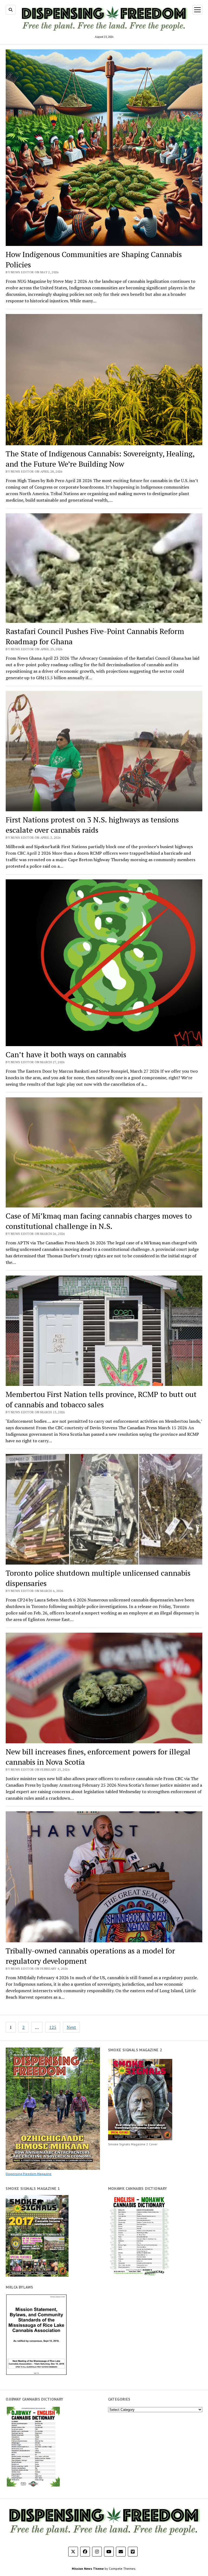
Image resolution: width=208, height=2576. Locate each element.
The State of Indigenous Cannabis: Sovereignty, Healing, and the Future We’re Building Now (100, 459)
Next (71, 2027)
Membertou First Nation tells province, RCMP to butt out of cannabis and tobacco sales (101, 1399)
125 (53, 2027)
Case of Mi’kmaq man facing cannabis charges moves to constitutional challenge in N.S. (99, 1221)
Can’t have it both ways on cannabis (66, 1054)
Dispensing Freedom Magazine (29, 2174)
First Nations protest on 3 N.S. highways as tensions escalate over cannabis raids (92, 825)
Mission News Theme (88, 2569)
